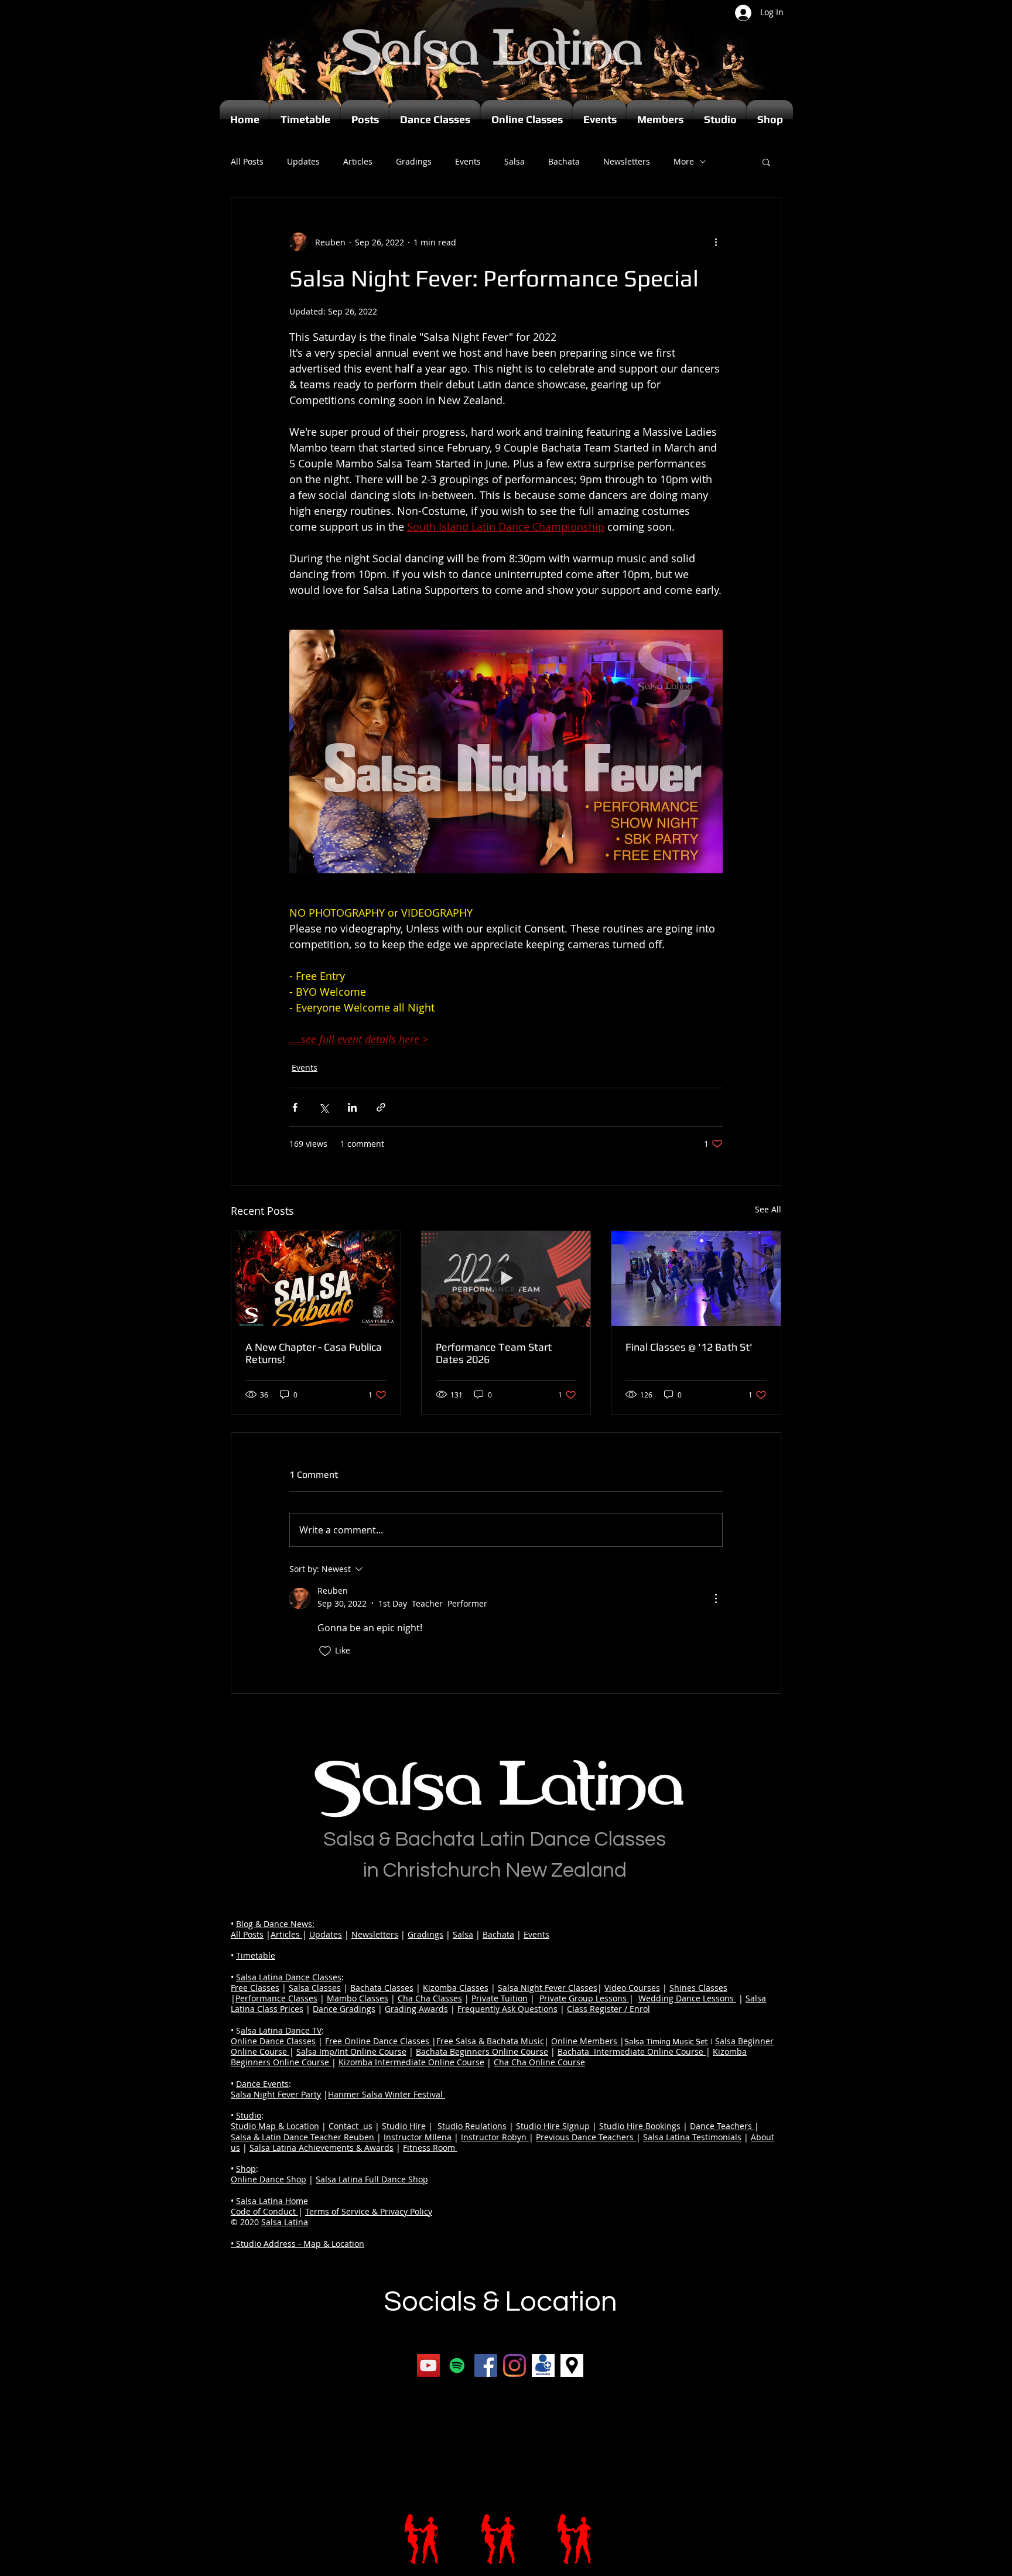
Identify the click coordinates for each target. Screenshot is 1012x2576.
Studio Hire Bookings (640, 2126)
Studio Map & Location (275, 2126)
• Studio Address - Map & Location (298, 2244)
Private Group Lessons (584, 1998)
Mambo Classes (358, 1998)
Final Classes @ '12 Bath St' (689, 1347)
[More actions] (716, 242)
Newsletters (627, 161)
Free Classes (255, 1988)
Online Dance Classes (273, 2041)
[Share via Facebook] (295, 1107)
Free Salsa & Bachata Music (490, 2041)
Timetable (256, 1955)
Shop (246, 2169)
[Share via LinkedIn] (352, 1107)
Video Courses (632, 1988)
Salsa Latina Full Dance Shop (372, 2179)
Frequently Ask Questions (507, 2009)
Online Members (585, 2041)
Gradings (414, 161)
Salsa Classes (315, 1988)
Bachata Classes (382, 1988)
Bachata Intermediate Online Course (632, 2051)
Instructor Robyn (495, 2137)
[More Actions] (716, 1598)
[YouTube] (428, 2365)
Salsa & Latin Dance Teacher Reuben (304, 2137)
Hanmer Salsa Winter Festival (387, 2094)
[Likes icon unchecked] (325, 1651)
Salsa (514, 161)
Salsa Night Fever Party (276, 2094)
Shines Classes (698, 1988)
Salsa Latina (285, 2222)
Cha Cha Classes (430, 1998)
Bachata (564, 161)
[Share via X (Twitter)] (324, 1107)
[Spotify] (457, 2365)
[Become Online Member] (543, 2365)
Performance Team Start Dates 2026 (494, 1353)
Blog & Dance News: (275, 1924)
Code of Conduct (264, 2211)
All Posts (247, 161)
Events (468, 161)
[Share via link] (381, 1107)
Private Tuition (500, 1998)
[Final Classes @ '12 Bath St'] (696, 1279)
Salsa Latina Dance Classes (289, 1977)
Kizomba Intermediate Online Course (411, 2062)
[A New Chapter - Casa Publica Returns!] (316, 1279)
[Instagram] (514, 2365)
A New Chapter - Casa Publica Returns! (314, 1353)
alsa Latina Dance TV (281, 2030)
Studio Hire (404, 2126)
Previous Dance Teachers (586, 2137)
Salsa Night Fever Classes (548, 1988)
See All (768, 1209)
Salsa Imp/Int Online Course (351, 2051)
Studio (249, 2115)
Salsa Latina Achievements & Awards (322, 2148)
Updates (303, 161)
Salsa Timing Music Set (666, 2041)
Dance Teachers (722, 2126)
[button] (766, 162)
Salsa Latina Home (272, 2201)
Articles (358, 161)
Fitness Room (430, 2148)
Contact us (351, 2126)
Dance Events (262, 2084)
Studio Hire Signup (553, 2126)
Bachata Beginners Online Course (482, 2051)
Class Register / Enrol (608, 2009)
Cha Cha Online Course (539, 2062)
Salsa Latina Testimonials (692, 2137)
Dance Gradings (344, 2009)
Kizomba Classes (456, 1988)
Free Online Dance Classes (378, 2041)
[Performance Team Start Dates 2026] (506, 1279)
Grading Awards (416, 2009)
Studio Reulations (472, 2126)
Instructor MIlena (418, 2137)
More (684, 161)
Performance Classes (276, 1998)
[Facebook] (486, 2365)
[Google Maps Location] (572, 2365)
